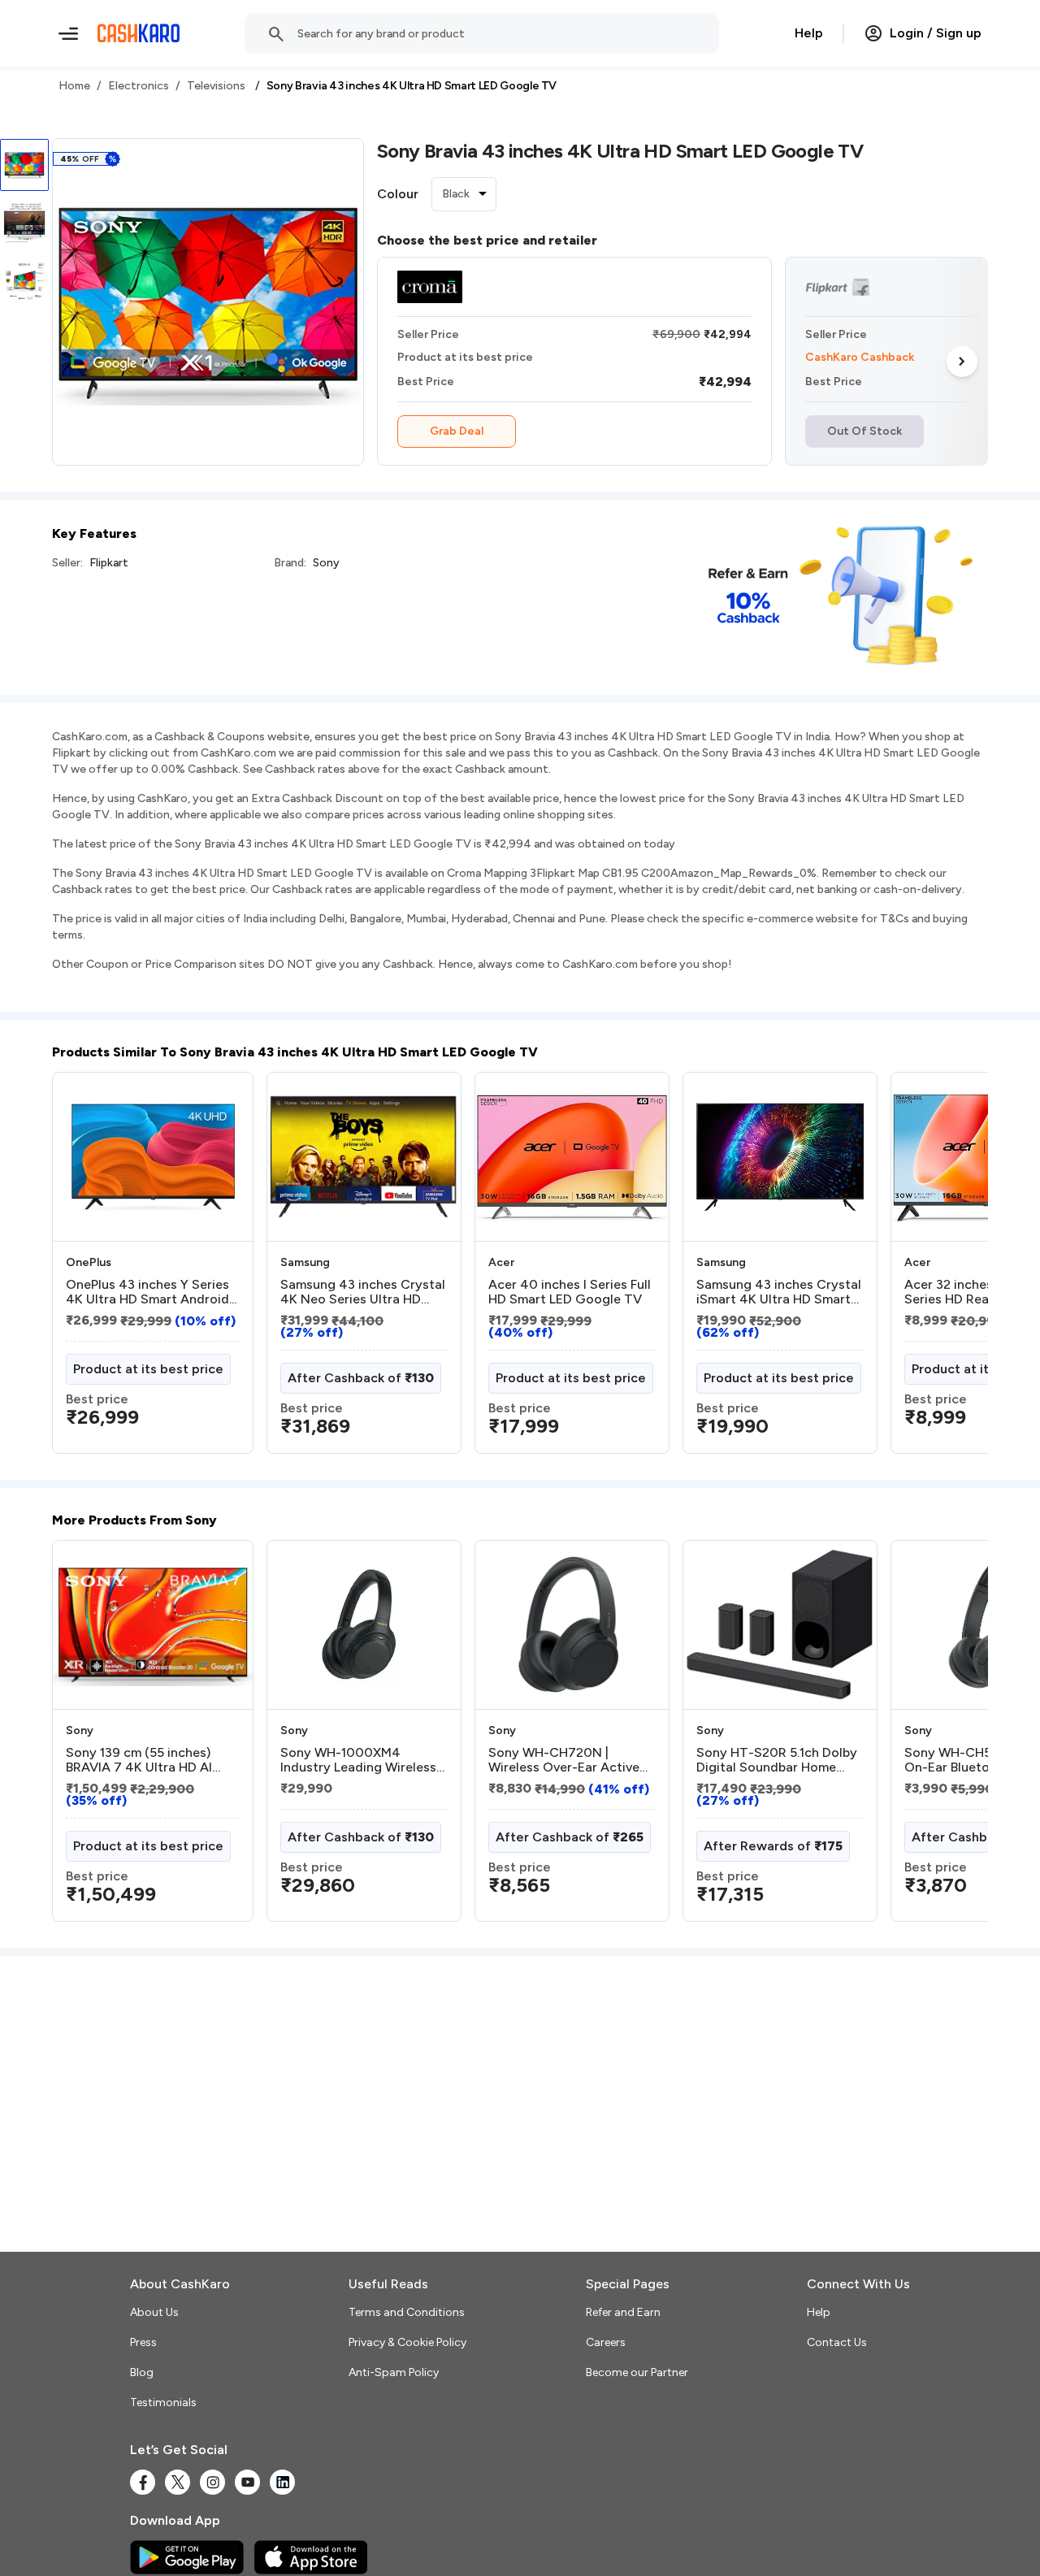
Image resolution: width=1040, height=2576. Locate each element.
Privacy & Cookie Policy (407, 2342)
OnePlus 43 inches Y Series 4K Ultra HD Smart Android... (151, 1292)
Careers (606, 2342)
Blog (142, 2372)
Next (962, 361)
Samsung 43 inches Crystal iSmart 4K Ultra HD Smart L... (779, 1292)
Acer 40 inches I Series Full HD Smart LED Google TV (570, 1292)
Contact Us (837, 2342)
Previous (85, 1269)
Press (143, 2342)
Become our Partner (637, 2372)
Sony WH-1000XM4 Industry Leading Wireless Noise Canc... (358, 1760)
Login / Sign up (936, 33)
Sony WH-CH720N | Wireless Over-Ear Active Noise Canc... (564, 1760)
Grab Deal (457, 431)
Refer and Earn (623, 2312)
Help (809, 33)
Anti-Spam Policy (394, 2372)
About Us (154, 2312)
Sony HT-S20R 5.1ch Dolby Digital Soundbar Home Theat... (777, 1760)
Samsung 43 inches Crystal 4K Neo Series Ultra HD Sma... (363, 1292)
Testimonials (163, 2403)
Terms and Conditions (407, 2312)
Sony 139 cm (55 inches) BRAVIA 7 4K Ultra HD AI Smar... (139, 1760)
